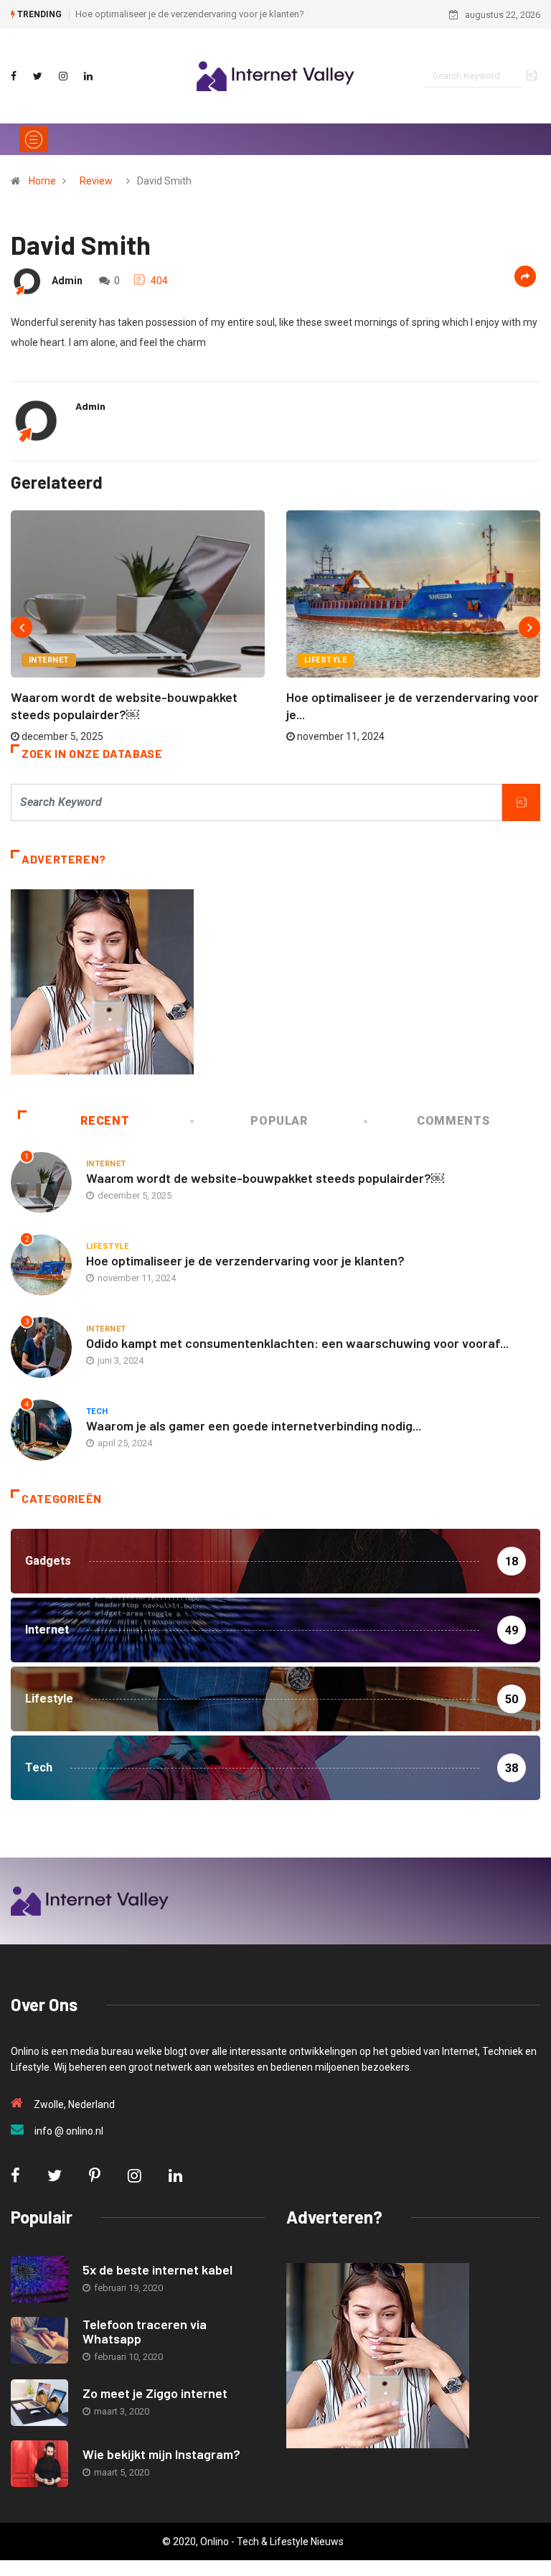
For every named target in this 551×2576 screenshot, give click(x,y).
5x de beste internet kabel (157, 2270)
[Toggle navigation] (34, 139)
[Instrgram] (63, 76)
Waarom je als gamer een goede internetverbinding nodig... (254, 1425)
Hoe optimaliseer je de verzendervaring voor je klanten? (190, 14)
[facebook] (14, 76)
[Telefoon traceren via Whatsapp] (39, 2340)
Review (96, 181)
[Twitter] (38, 76)
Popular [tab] (279, 1121)
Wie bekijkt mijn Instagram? (161, 2454)
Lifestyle (325, 660)
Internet (49, 660)
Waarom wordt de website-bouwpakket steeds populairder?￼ (265, 1178)
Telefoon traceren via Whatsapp (145, 2331)
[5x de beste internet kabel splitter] (39, 2279)
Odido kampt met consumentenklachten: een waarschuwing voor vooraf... (297, 1343)
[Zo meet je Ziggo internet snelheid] (39, 2403)
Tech (97, 1411)
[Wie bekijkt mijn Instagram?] (39, 2464)
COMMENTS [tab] (453, 1121)
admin (67, 281)
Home (42, 181)
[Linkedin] (88, 76)
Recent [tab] (105, 1121)
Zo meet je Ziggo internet (155, 2393)
